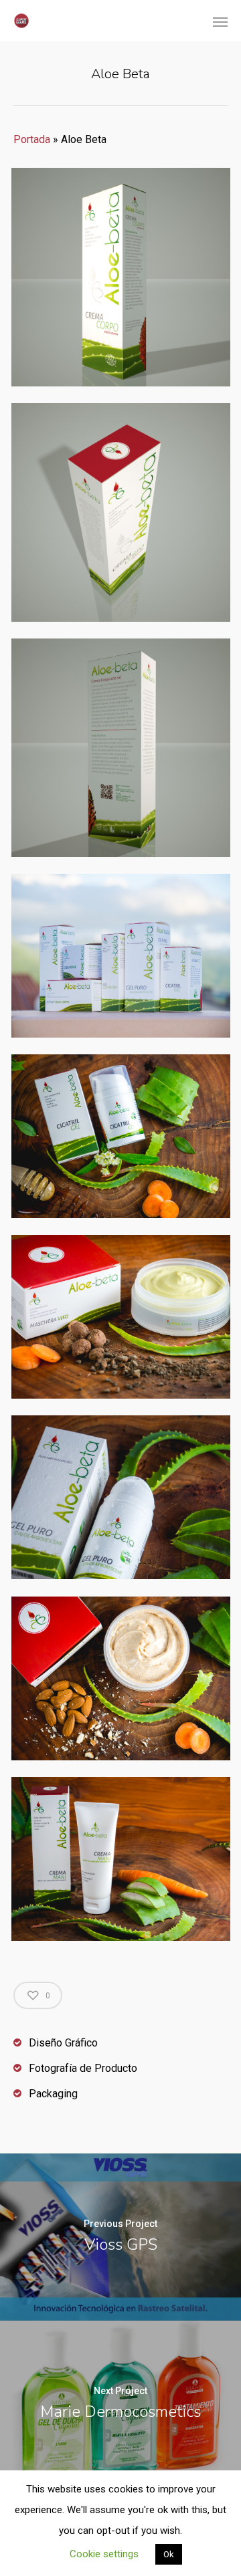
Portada (32, 139)
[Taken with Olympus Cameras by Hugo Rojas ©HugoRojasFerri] (121, 1136)
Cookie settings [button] (104, 2554)
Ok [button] (169, 2554)
